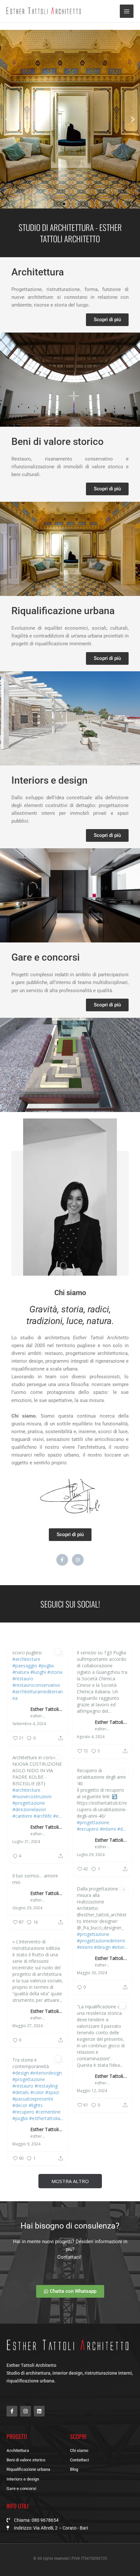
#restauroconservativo (36, 1685)
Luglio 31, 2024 (26, 1842)
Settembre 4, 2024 (29, 1724)
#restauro (23, 1679)
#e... (57, 1816)
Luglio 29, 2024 (91, 1855)
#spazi (52, 2092)
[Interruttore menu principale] (127, 11)
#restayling (46, 2086)
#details (21, 2092)
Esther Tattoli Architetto (47, 1709)
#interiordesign (46, 2073)
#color (37, 2092)
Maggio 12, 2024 (92, 2091)
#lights (36, 2105)
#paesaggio (25, 1666)
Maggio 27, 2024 (28, 2026)
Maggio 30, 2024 (92, 1973)
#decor (20, 2105)
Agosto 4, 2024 (91, 1737)
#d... (121, 1829)
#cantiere (22, 1816)
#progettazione (29, 1803)
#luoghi (38, 1672)
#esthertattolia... (46, 2118)
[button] (7, 119)
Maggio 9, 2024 (26, 2144)
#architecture (26, 1659)
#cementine (48, 2112)
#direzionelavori (29, 1809)
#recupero (88, 1829)
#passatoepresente (33, 2099)
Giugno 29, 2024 (27, 1908)
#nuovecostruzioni (32, 1796)
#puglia (46, 1666)
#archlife (43, 1816)
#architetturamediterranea (38, 1695)
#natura (21, 1672)
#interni (108, 1829)
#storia (55, 1672)
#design (102, 1947)
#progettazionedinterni (101, 1941)
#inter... (120, 1947)
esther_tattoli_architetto (38, 1716)
